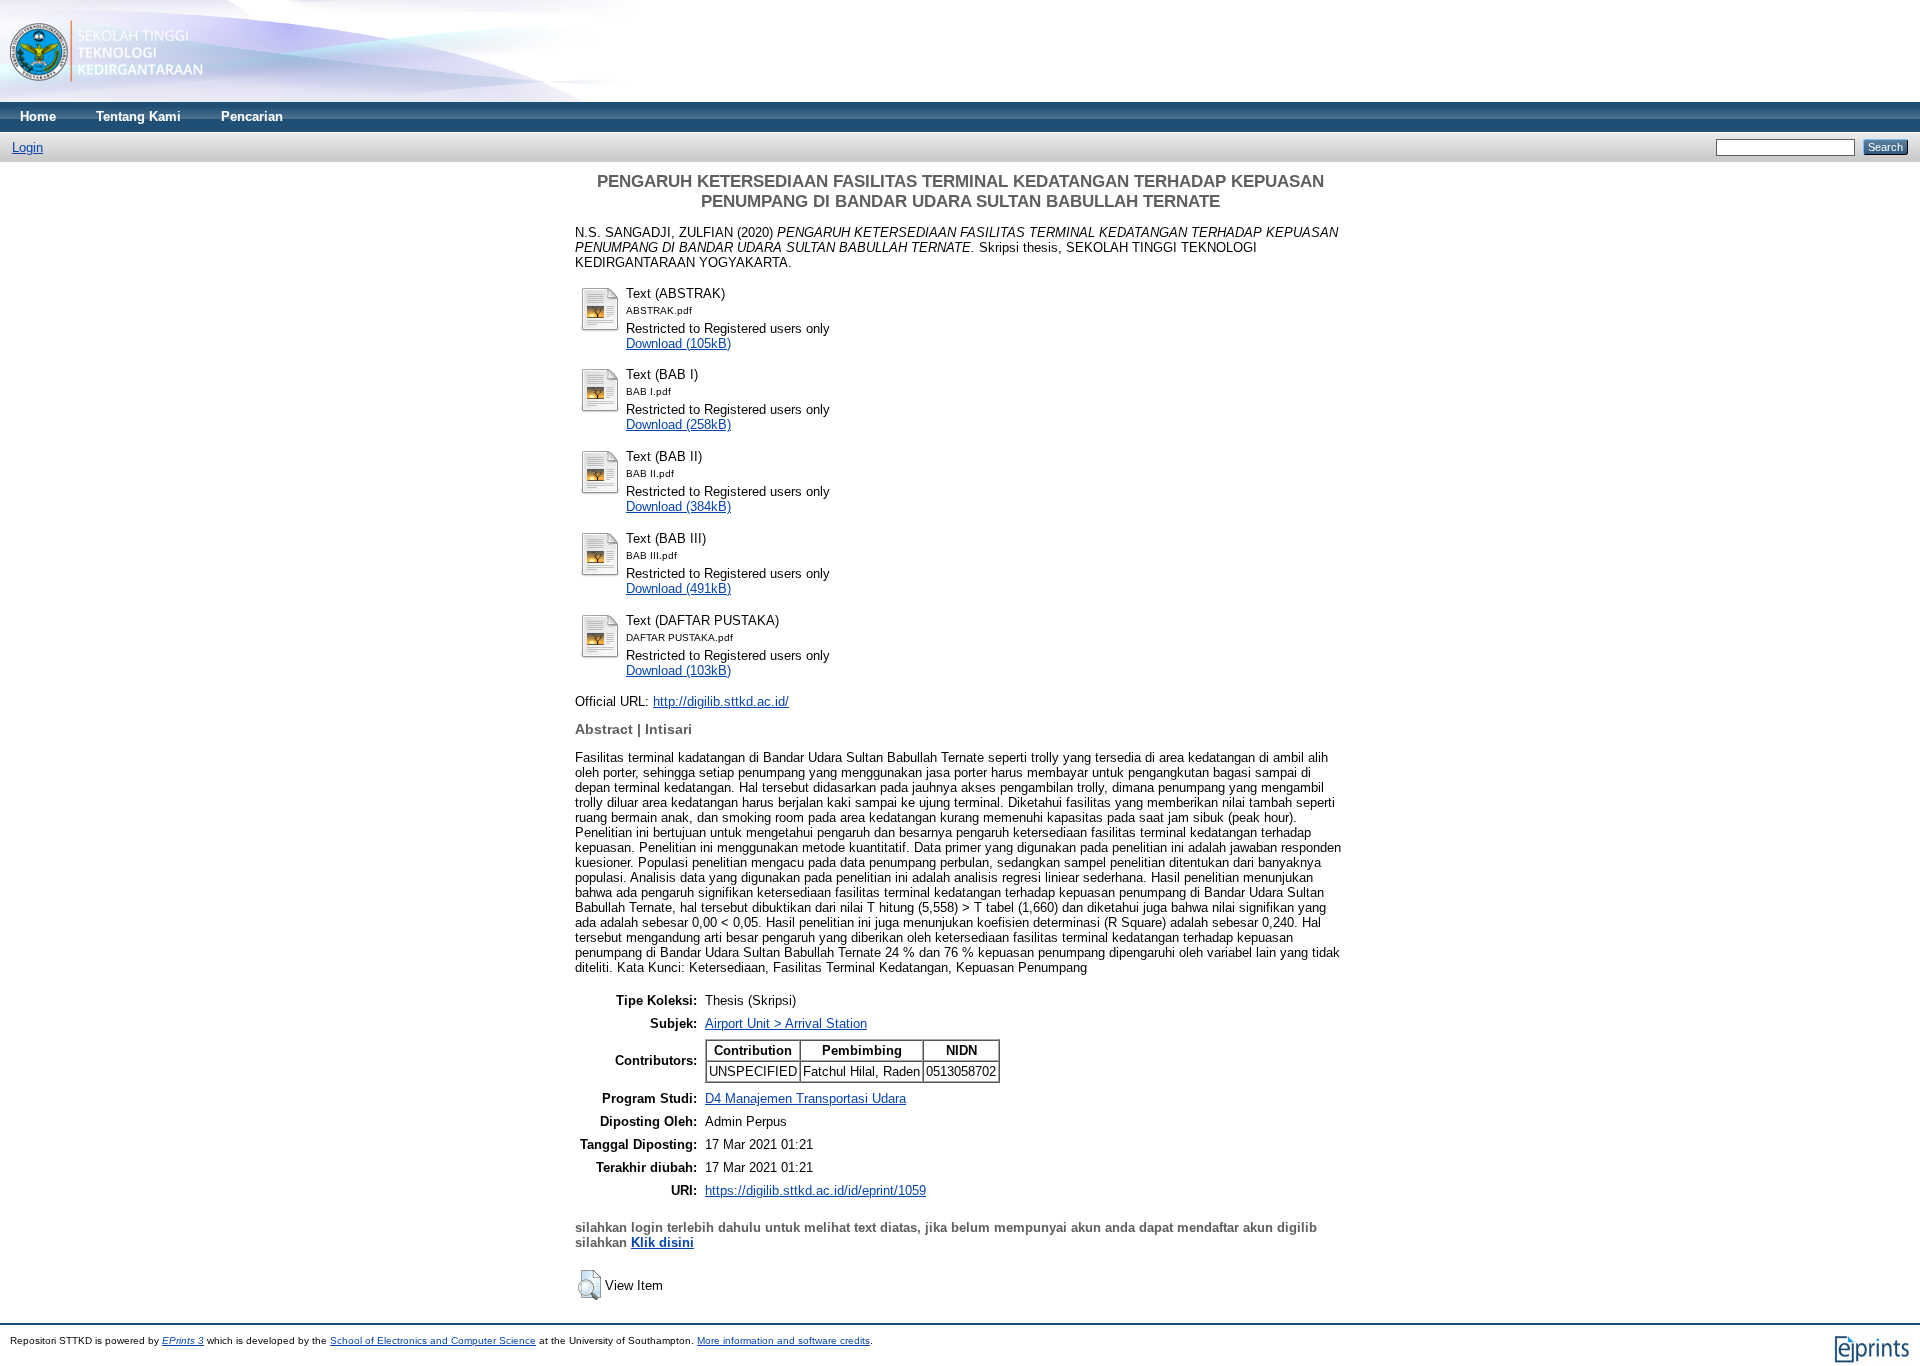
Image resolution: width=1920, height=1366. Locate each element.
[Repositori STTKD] (106, 97)
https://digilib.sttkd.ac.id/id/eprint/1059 (815, 1190)
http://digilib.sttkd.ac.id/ (721, 701)
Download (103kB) (678, 670)
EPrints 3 (183, 1340)
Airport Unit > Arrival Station (786, 1023)
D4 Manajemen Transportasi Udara (805, 1098)
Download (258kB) (678, 424)
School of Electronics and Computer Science (433, 1340)
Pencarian (252, 116)
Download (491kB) (678, 588)
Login (27, 147)
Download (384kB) (678, 506)
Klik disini (662, 1242)
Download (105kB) (678, 343)
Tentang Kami (138, 116)
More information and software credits (783, 1340)
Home (38, 116)
